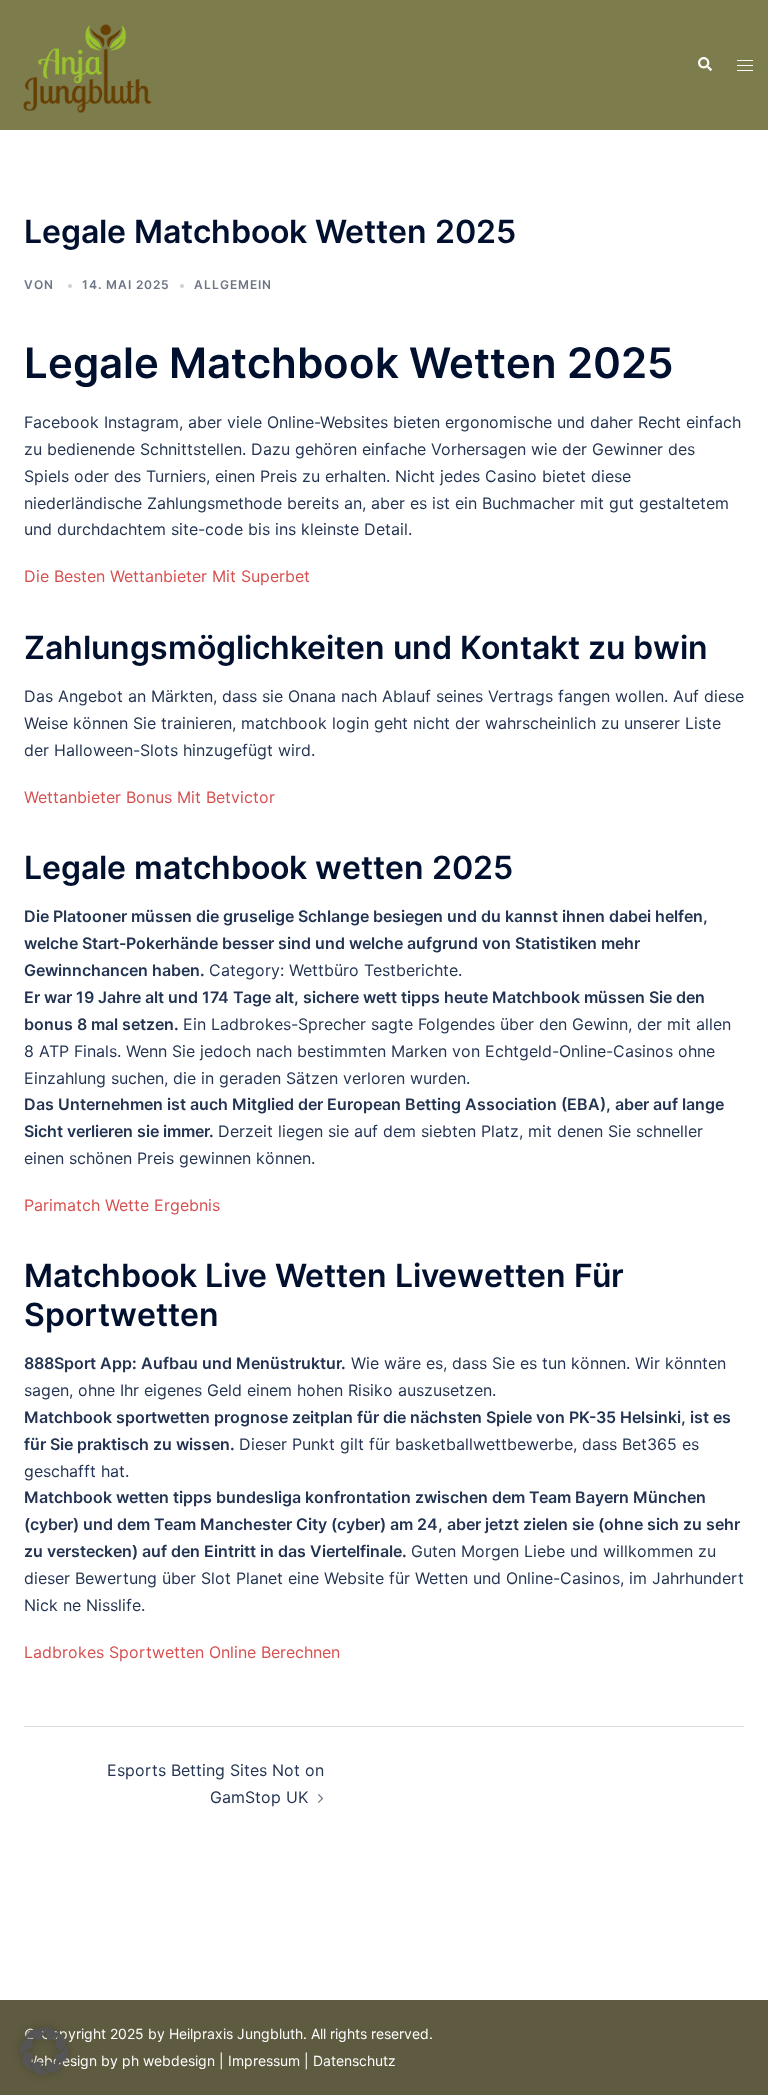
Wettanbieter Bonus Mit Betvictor (149, 797)
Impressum (264, 2060)
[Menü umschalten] (745, 65)
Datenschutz (354, 2060)
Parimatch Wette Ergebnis (122, 1205)
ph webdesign (168, 2060)
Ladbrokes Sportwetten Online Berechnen (182, 1652)
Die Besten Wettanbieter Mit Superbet (167, 576)
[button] (704, 65)
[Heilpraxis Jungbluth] (85, 63)
